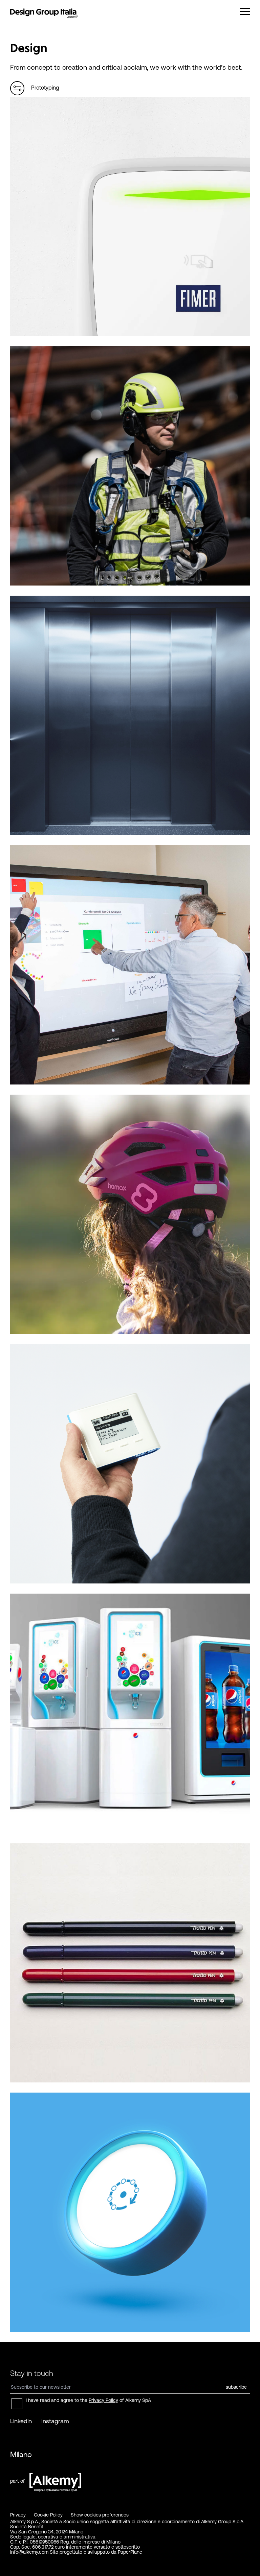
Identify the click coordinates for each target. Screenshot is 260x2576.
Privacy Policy (103, 2400)
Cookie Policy (48, 2515)
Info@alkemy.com (29, 2552)
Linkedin (21, 2421)
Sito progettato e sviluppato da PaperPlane (96, 2552)
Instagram (55, 2421)
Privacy (18, 2515)
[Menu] (245, 11)
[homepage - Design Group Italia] (44, 14)
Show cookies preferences (100, 2515)
